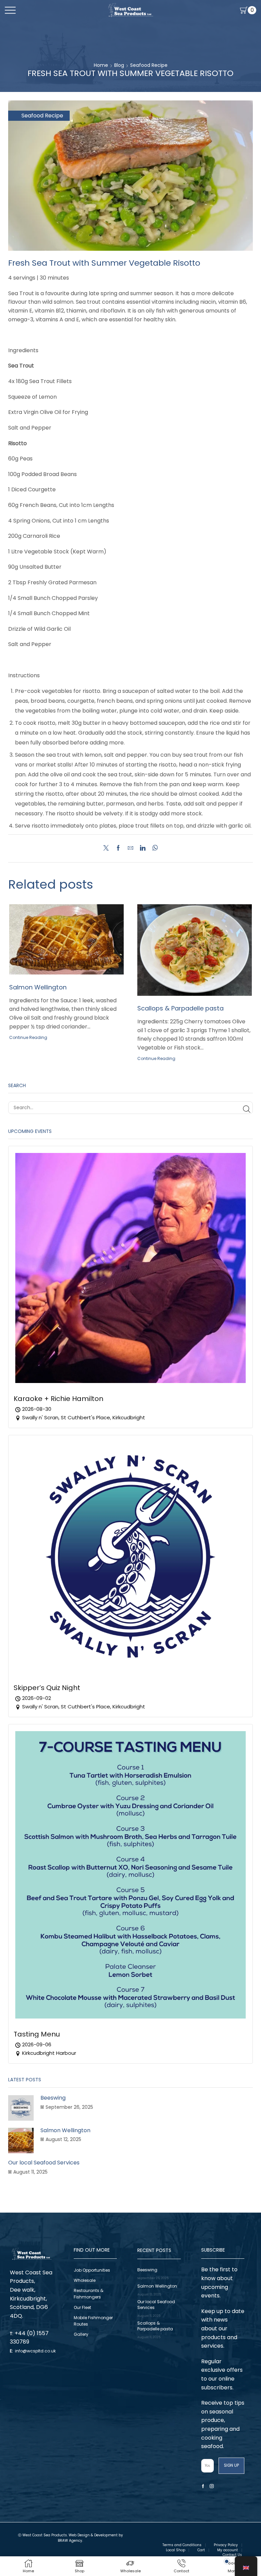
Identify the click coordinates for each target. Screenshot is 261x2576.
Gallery (81, 2334)
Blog (119, 65)
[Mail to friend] (130, 848)
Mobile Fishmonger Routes (93, 2321)
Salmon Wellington (38, 987)
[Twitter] (108, 848)
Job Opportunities (92, 2270)
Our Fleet (82, 2307)
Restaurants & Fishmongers (89, 2294)
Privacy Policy (226, 2545)
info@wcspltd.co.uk (35, 2351)
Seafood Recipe (149, 65)
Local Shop (176, 2550)
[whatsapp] (153, 848)
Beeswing (53, 2098)
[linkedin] (143, 848)
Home (101, 65)
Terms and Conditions (182, 2545)
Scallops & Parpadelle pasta (180, 1008)
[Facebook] (118, 848)
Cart (201, 2550)
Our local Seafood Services (44, 2163)
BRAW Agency (70, 2541)
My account (228, 2550)
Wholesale (85, 2280)
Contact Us (232, 2555)
